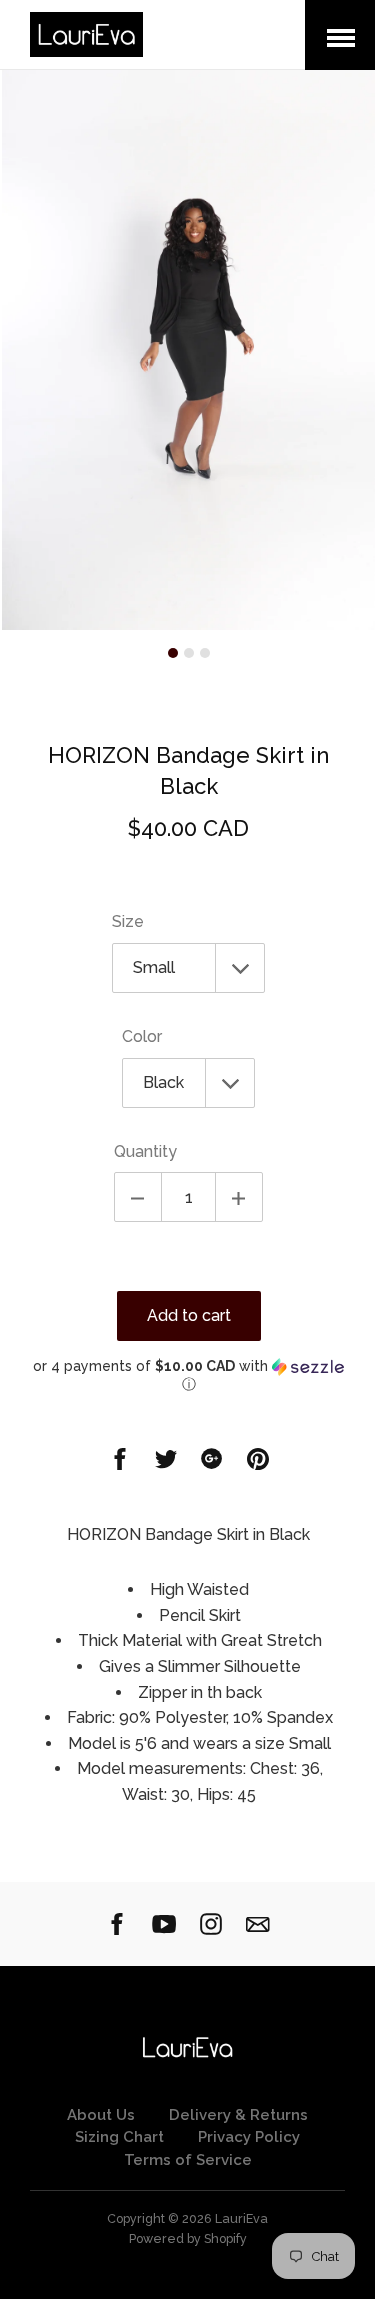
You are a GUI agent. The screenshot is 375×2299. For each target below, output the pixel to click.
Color (142, 1036)
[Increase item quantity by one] (239, 1197)
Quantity (145, 1151)
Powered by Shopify (188, 2238)
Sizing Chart (119, 2137)
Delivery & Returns (238, 2115)
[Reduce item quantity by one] (138, 1197)
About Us (101, 2115)
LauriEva (241, 2218)
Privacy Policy (249, 2137)
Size (128, 921)
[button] (188, 1375)
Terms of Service (188, 2160)
